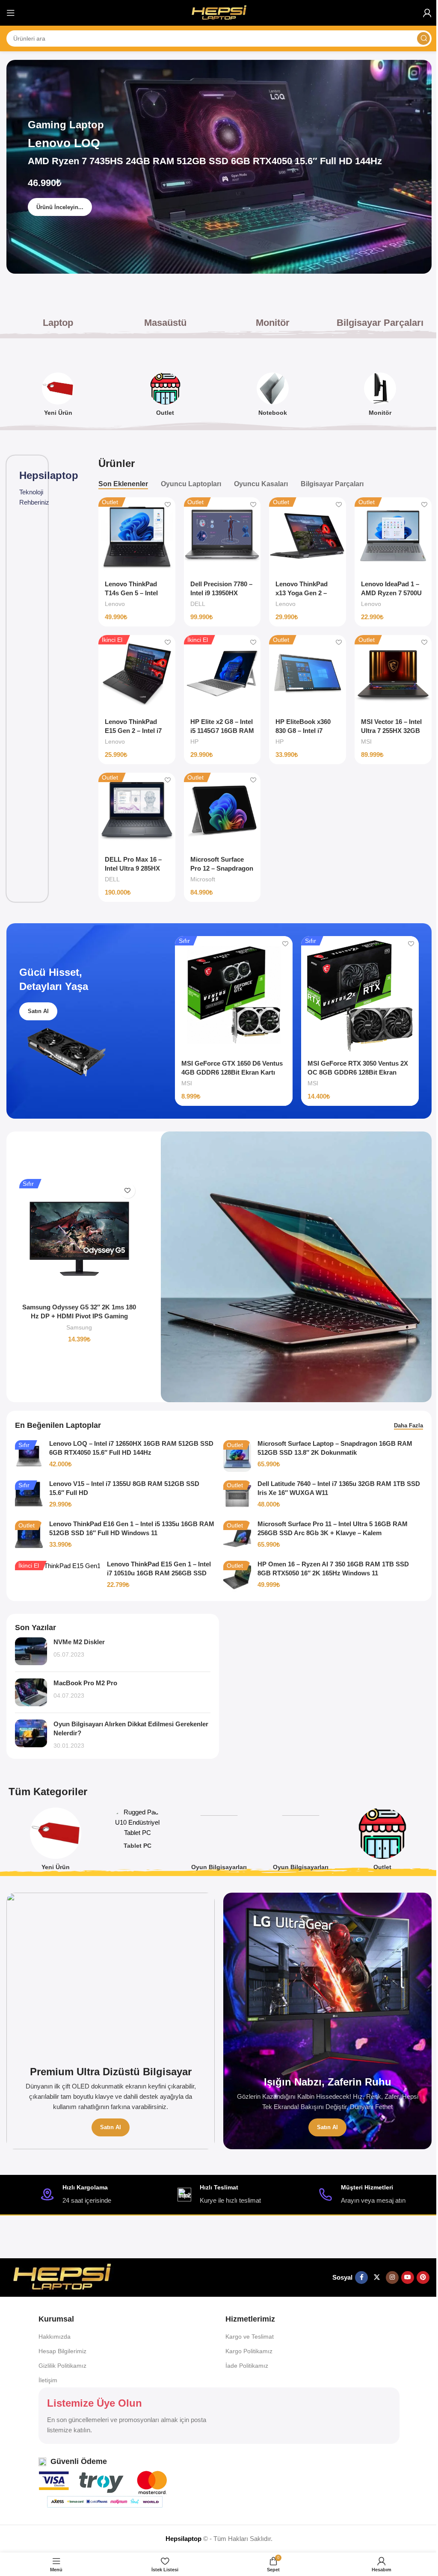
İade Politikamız (247, 2366)
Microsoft (203, 879)
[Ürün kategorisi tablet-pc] (138, 1831)
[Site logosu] (219, 12)
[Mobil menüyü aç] (11, 13)
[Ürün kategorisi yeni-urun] (58, 397)
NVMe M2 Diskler (79, 1642)
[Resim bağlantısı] (62, 2277)
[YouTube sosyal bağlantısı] (408, 2278)
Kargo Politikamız (249, 2351)
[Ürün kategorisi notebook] (273, 397)
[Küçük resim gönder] (31, 1651)
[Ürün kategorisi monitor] (380, 397)
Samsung (79, 1327)
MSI (366, 741)
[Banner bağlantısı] (111, 2021)
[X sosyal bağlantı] (377, 2278)
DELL (198, 604)
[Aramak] (423, 38)
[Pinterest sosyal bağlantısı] (423, 2278)
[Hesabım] (427, 13)
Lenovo (115, 604)
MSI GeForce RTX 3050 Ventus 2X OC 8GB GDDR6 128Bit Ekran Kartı (358, 1072)
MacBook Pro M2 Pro (85, 1683)
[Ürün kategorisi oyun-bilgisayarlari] (300, 1842)
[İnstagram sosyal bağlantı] (392, 2278)
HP (194, 741)
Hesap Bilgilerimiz (62, 2351)
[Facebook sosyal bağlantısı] (361, 2278)
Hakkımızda (55, 2337)
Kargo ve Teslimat (250, 2337)
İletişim (48, 2380)
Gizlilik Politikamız (62, 2366)
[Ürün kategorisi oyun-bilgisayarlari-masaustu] (219, 1842)
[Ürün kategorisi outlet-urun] (165, 397)
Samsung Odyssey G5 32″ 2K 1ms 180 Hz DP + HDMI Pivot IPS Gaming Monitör (79, 1316)
